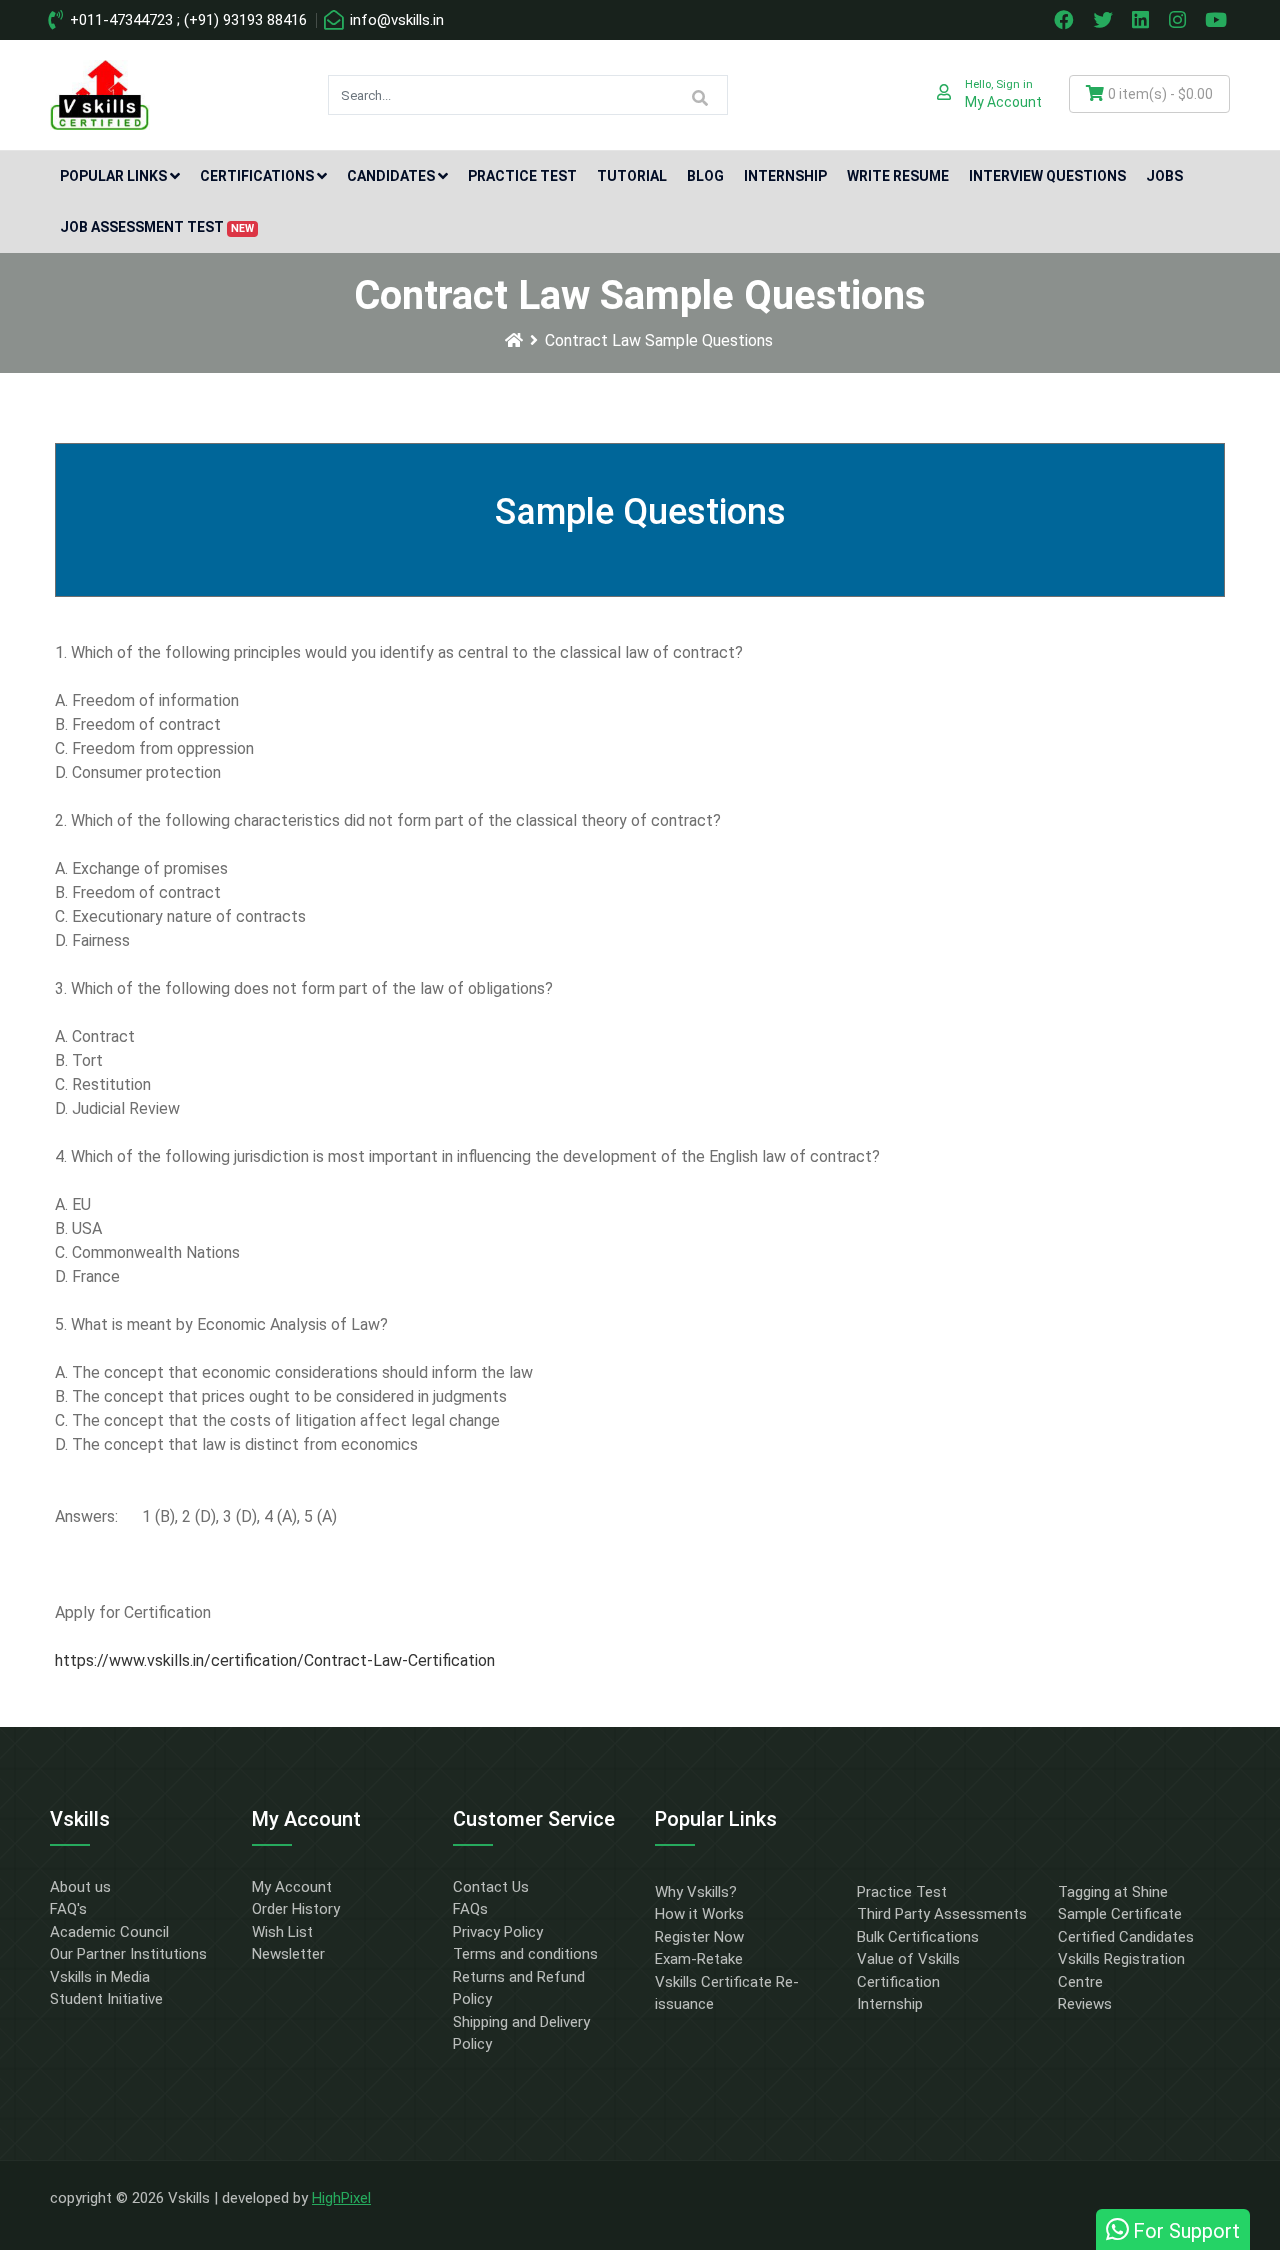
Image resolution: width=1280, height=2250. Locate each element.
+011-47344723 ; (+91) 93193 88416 (186, 20)
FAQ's (68, 1909)
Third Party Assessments (942, 1914)
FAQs (470, 1909)
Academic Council (109, 1932)
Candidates (391, 176)
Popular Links (113, 176)
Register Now (699, 1937)
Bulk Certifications (918, 1937)
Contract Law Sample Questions (659, 340)
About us (80, 1887)
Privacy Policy (498, 1932)
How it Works (699, 1914)
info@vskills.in (395, 20)
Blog (705, 176)
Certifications (257, 176)
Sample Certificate (1120, 1914)
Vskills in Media (100, 1977)
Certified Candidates (1126, 1937)
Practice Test (522, 176)
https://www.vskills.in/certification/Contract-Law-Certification (275, 1660)
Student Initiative (106, 1999)
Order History (296, 1909)
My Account (292, 1887)
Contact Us (491, 1887)
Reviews (1085, 2004)
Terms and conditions (525, 1954)
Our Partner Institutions (128, 1954)
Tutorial (632, 176)
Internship (785, 176)
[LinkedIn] (1143, 20)
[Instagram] (1180, 20)
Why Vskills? (696, 1892)
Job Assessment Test (157, 227)
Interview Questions (1047, 176)
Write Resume (898, 176)
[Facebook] (1066, 20)
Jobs (1164, 176)
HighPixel (341, 2198)
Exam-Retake (699, 1959)
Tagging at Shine (1113, 1892)
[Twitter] (1105, 20)
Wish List (282, 1932)
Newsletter (288, 1954)
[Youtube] (1219, 20)
